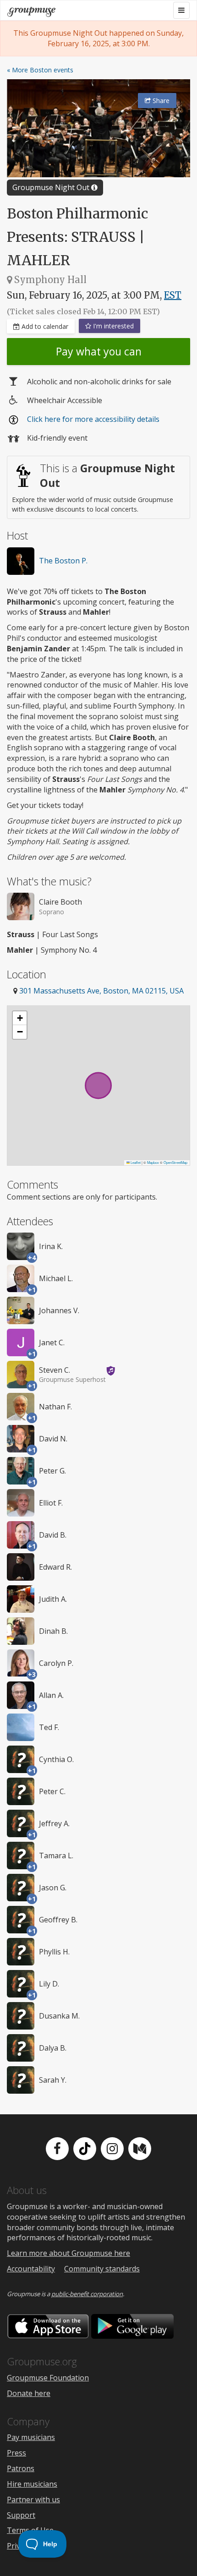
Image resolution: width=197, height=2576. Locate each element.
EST (173, 295)
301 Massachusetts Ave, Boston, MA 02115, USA (101, 991)
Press (16, 2453)
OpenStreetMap (175, 1162)
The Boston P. (63, 561)
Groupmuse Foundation (48, 2378)
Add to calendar (44, 326)
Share (160, 101)
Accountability (31, 2269)
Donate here (29, 2393)
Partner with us (33, 2500)
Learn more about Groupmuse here (68, 2253)
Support (21, 2515)
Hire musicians (32, 2484)
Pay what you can (99, 351)
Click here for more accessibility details (93, 419)
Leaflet (135, 1162)
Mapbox (153, 1162)
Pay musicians (31, 2437)
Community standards (102, 2269)
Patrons (21, 2468)
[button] (20, 1018)
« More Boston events (40, 70)
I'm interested (112, 326)
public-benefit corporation (87, 2294)
